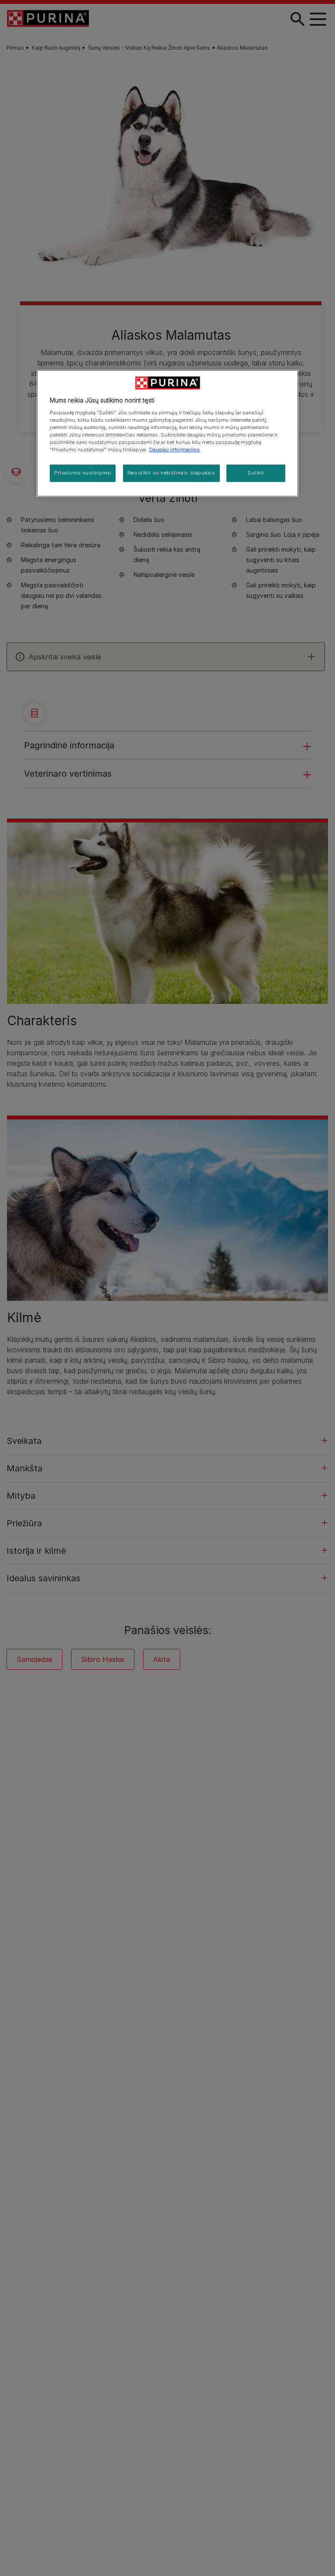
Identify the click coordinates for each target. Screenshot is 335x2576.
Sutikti (256, 473)
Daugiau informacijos (174, 450)
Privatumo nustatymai (83, 473)
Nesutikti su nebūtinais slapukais (171, 473)
